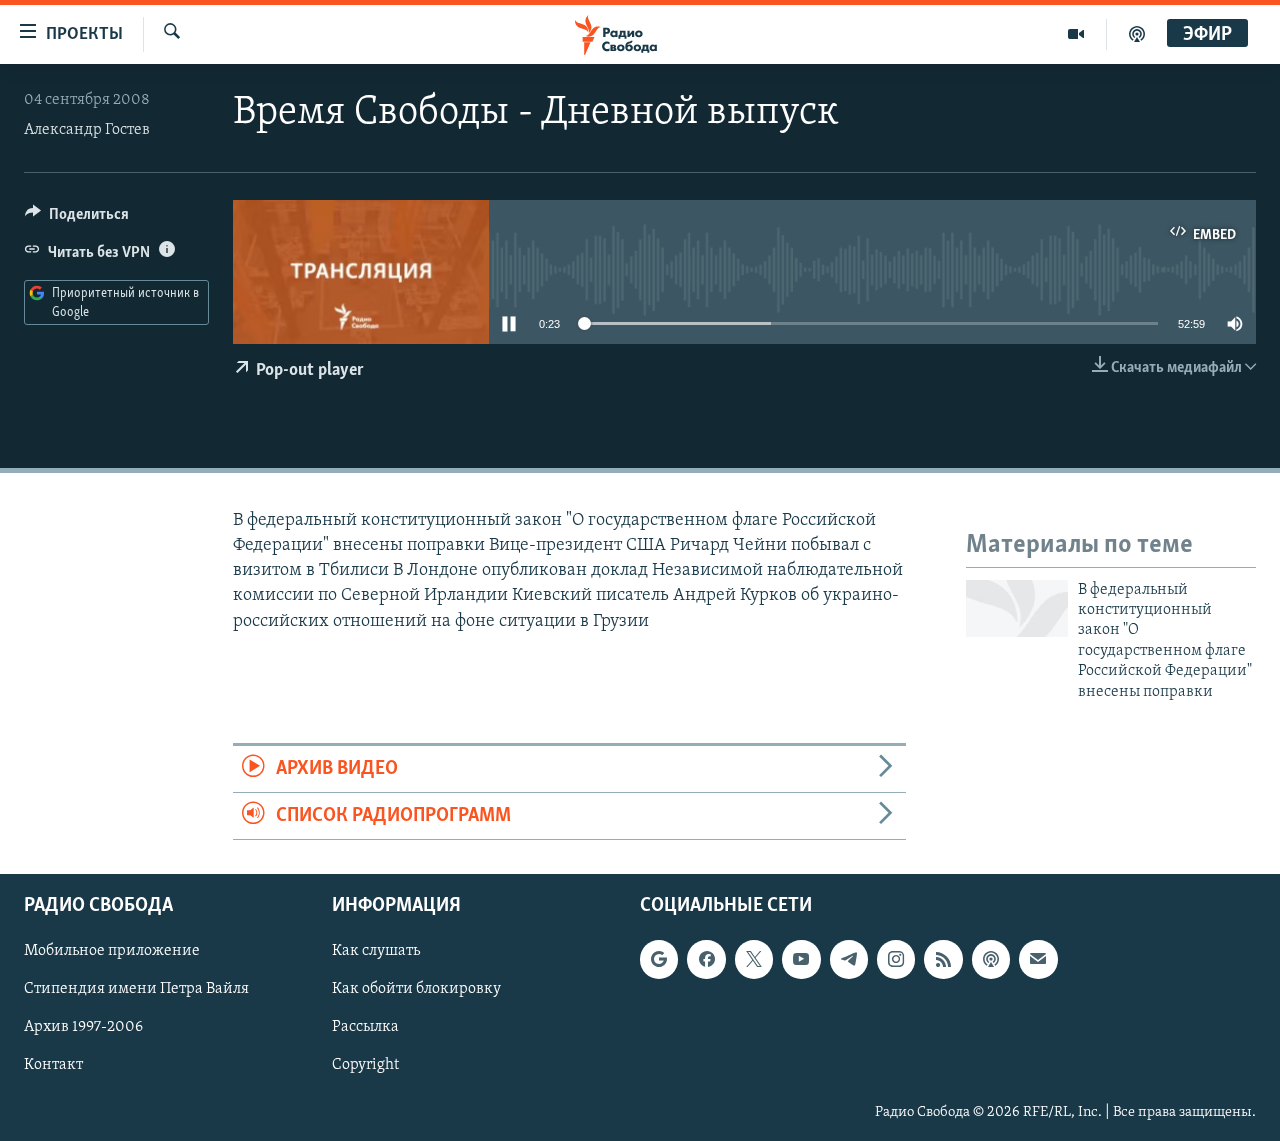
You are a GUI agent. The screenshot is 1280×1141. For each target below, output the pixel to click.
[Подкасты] (991, 960)
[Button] (77, 219)
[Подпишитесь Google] (659, 960)
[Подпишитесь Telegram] (849, 960)
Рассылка (365, 1028)
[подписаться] (1038, 960)
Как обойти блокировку (416, 990)
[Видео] (1076, 34)
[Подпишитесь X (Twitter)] (754, 960)
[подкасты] (1137, 34)
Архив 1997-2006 (83, 1028)
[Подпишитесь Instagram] (896, 960)
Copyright (365, 1066)
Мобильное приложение (112, 952)
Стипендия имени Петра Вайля (136, 990)
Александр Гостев (87, 130)
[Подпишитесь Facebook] (706, 960)
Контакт (53, 1066)
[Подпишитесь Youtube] (801, 960)
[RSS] (943, 960)
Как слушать (376, 952)
